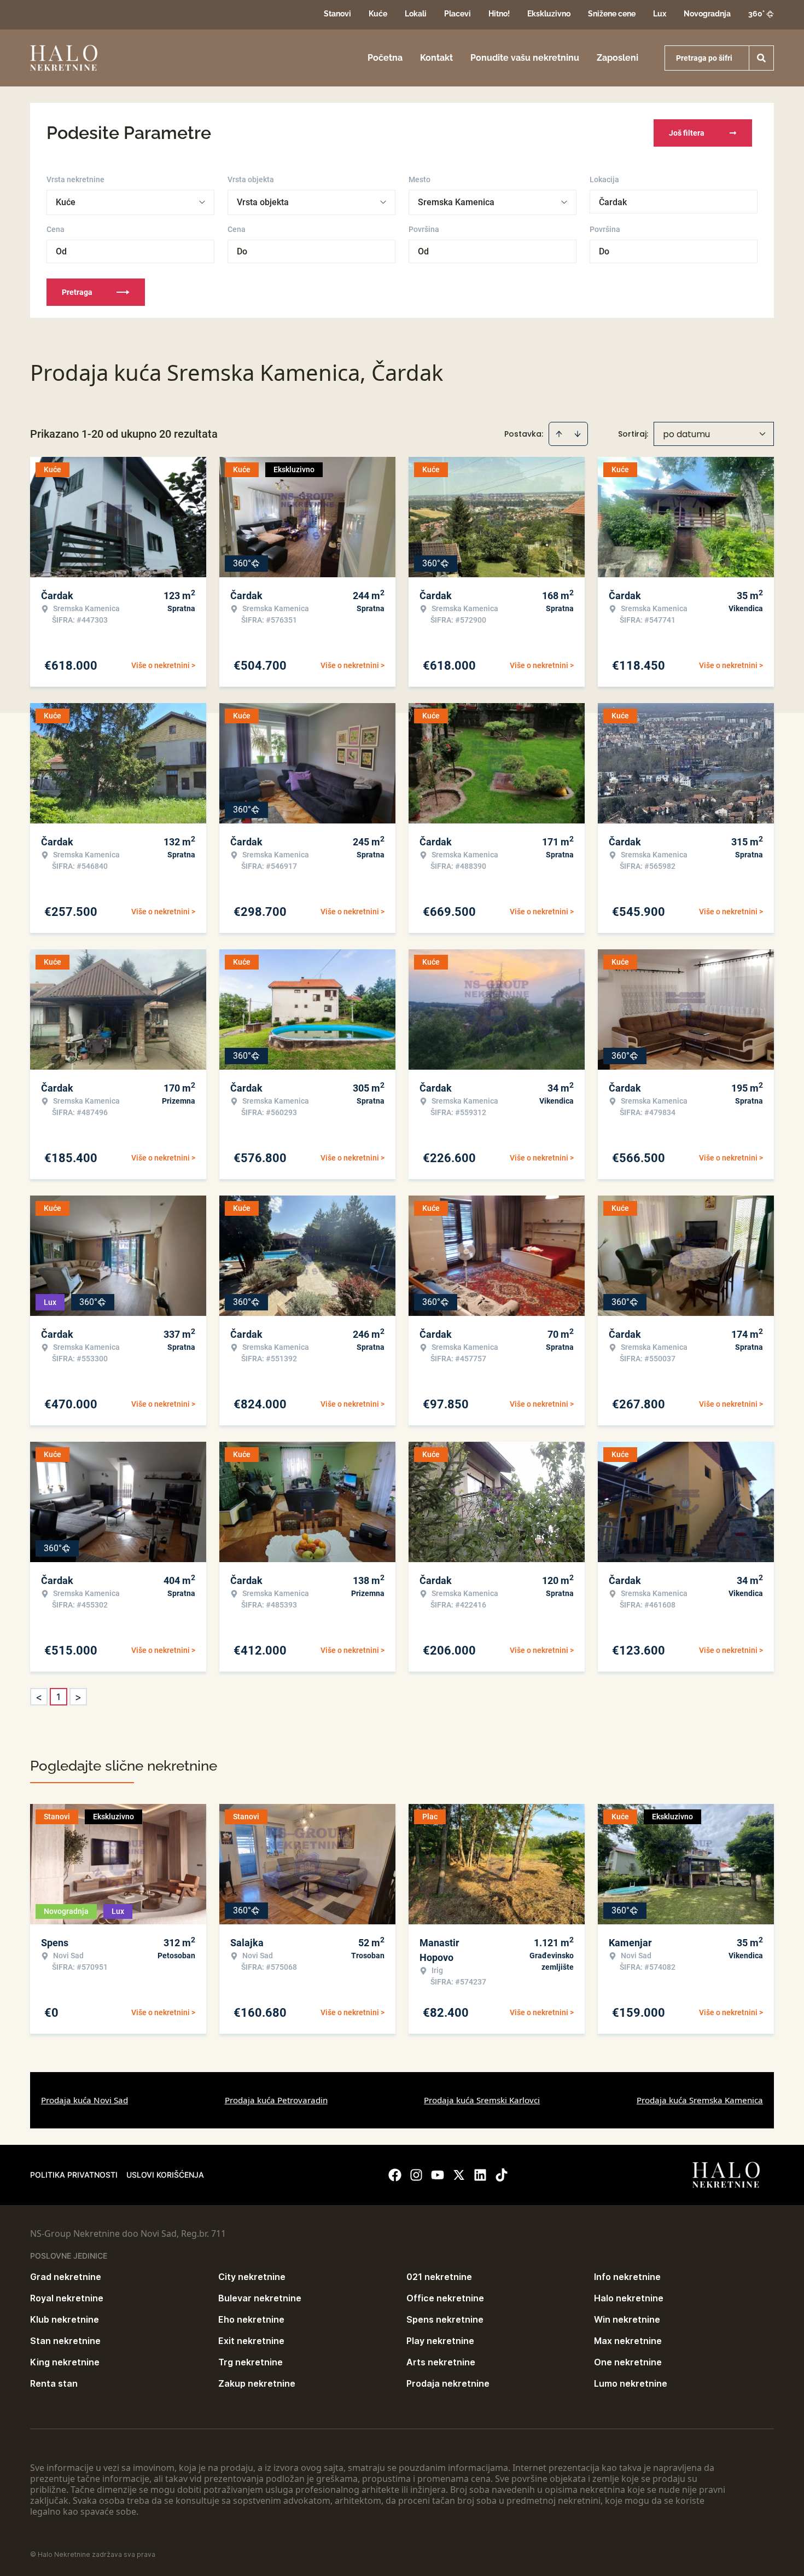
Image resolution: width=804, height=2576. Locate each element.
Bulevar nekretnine (260, 2298)
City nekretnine (252, 2277)
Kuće (378, 14)
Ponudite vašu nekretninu (525, 58)
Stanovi (337, 14)
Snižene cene (612, 14)
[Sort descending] (578, 434)
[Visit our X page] (459, 2175)
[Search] (761, 58)
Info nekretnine (627, 2277)
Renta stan (54, 2383)
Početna (385, 58)
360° (756, 14)
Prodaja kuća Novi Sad (85, 2100)
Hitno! (499, 14)
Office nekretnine (445, 2298)
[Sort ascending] (559, 434)
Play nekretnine (440, 2341)
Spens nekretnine (445, 2319)
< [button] (39, 1697)
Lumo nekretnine (631, 2383)
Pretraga (77, 292)
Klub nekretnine (65, 2319)
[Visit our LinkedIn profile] (480, 2175)
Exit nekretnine (251, 2341)
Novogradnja (707, 14)
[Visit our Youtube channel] (438, 2175)
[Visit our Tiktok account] (502, 2175)
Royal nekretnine (67, 2298)
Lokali (416, 14)
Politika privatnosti (74, 2175)
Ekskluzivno (549, 14)
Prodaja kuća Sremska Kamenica (700, 2100)
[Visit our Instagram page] (416, 2175)
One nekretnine (628, 2362)
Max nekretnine (628, 2341)
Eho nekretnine (251, 2319)
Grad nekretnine (66, 2277)
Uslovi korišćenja (165, 2175)
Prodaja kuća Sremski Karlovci (482, 2100)
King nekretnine (65, 2362)
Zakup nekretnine (257, 2383)
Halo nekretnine (629, 2298)
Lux (660, 14)
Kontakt (436, 58)
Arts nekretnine (441, 2362)
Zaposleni (617, 58)
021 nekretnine (439, 2277)
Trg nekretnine (250, 2362)
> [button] (78, 1697)
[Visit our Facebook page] (395, 2175)
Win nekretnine (627, 2319)
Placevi (458, 14)
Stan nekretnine (65, 2341)
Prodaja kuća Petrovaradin (276, 2100)
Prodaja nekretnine (448, 2383)
